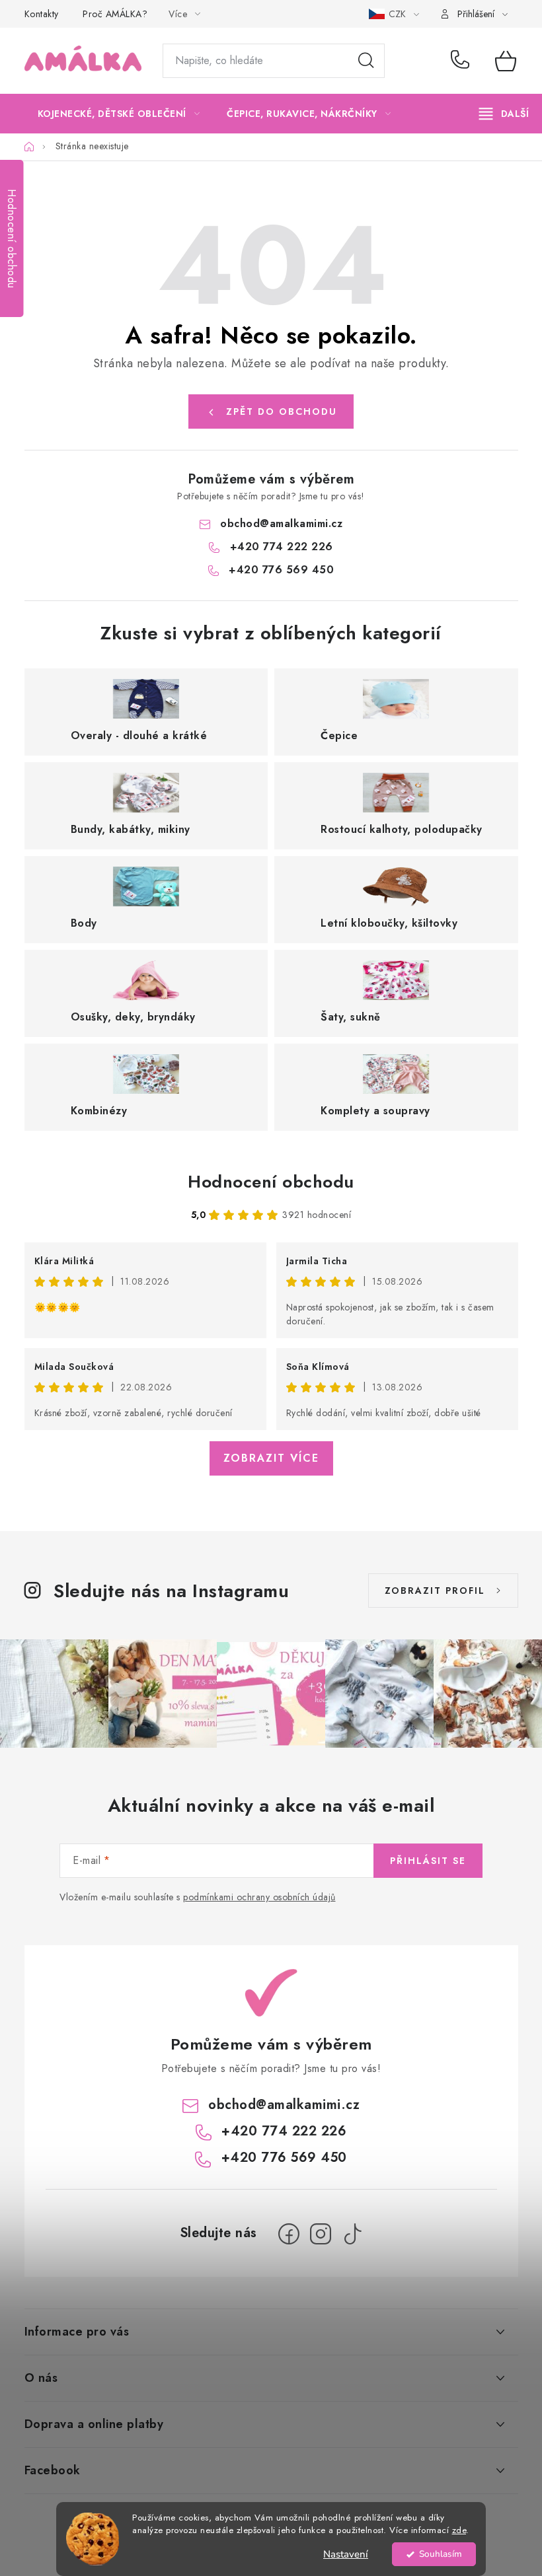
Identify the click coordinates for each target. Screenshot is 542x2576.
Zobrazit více (271, 1458)
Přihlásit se (428, 1861)
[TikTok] (352, 2234)
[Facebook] (289, 2234)
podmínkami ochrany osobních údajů (259, 1897)
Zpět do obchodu (282, 411)
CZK (399, 14)
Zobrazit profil (435, 1591)
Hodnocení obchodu (271, 1182)
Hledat (366, 61)
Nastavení (346, 2554)
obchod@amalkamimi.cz (281, 523)
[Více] (504, 114)
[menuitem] (119, 114)
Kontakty (42, 14)
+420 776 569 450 (281, 570)
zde (459, 2530)
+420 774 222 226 (463, 61)
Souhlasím (441, 2554)
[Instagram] (321, 2234)
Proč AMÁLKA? (115, 14)
